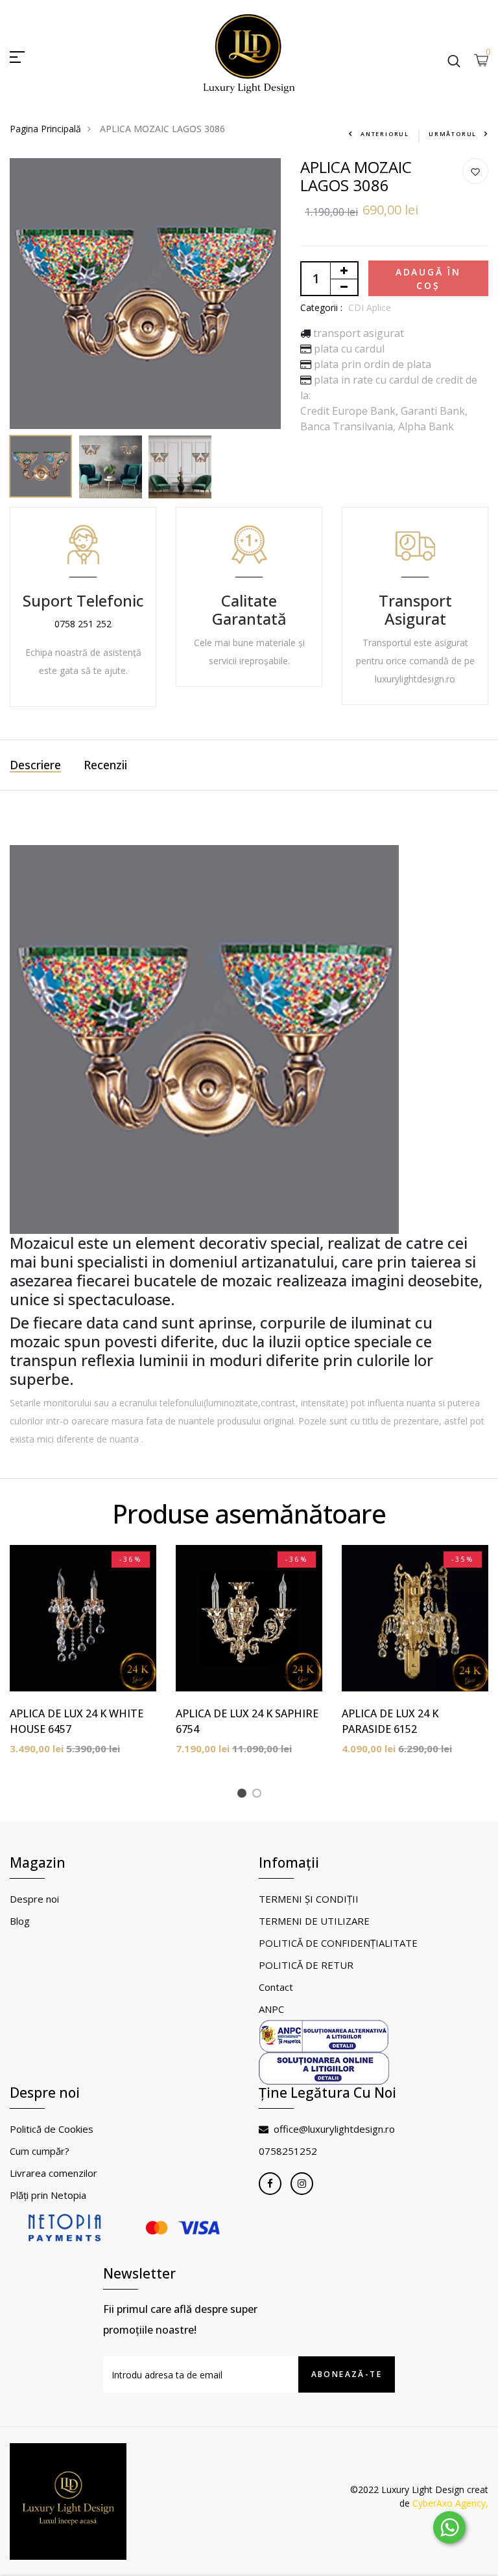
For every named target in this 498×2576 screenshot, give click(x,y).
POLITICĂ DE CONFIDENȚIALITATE (338, 1943)
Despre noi (34, 1899)
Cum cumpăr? (40, 2151)
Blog (20, 1921)
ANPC (271, 2009)
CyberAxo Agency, (450, 2503)
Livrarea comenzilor (53, 2173)
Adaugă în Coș (428, 279)
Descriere (35, 765)
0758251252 (288, 2151)
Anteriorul (385, 134)
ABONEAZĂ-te (347, 2374)
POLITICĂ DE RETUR (306, 1965)
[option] (145, 294)
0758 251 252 (83, 624)
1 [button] (244, 1795)
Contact (276, 1987)
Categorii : (321, 307)
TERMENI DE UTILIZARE (314, 1921)
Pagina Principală (45, 129)
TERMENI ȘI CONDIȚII (309, 1899)
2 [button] (259, 1795)
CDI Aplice (370, 307)
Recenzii (105, 765)
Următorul (453, 134)
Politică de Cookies (52, 2129)
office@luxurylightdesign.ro (334, 2129)
